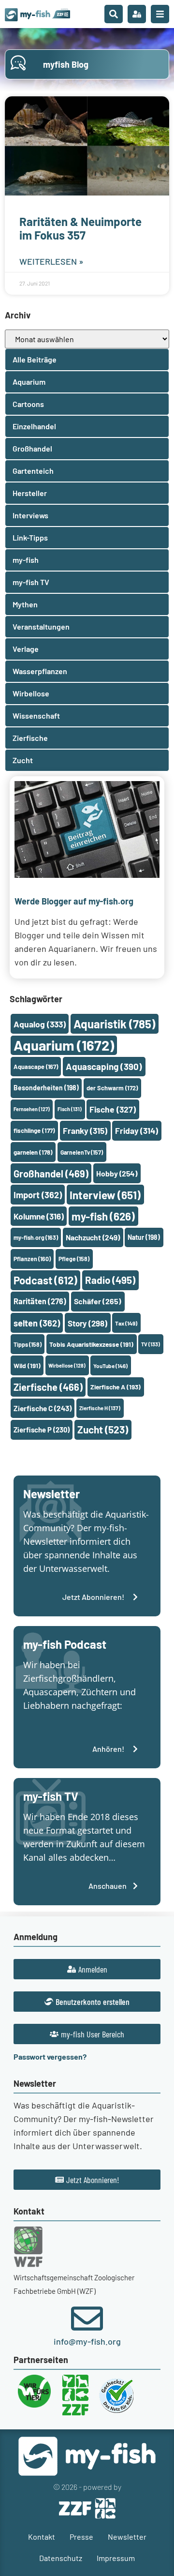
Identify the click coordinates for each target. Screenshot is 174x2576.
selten (37, 1323)
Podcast (45, 1280)
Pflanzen (32, 1259)
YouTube (110, 1366)
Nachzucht (93, 1237)
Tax (126, 1323)
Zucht (103, 1429)
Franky (85, 1130)
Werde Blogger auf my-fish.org (74, 901)
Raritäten (40, 1301)
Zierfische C (43, 1408)
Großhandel (51, 1174)
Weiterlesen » (51, 261)
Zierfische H (100, 1408)
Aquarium (64, 1045)
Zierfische (48, 1387)
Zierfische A (116, 1387)
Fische (113, 1109)
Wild (27, 1365)
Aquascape (36, 1067)
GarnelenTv (82, 1152)
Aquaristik (114, 1024)
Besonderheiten (46, 1088)
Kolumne (39, 1216)
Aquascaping (104, 1066)
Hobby (117, 1173)
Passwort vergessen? (50, 2056)
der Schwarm (112, 1088)
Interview (105, 1195)
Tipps (28, 1344)
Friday (137, 1130)
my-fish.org (36, 1237)
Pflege (74, 1259)
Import (38, 1195)
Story (87, 1323)
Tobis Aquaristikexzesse (91, 1344)
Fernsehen (32, 1109)
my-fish (103, 1216)
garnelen (33, 1152)
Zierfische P (42, 1430)
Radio (110, 1280)
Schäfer (98, 1301)
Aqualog (40, 1024)
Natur (144, 1237)
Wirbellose (67, 1365)
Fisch (70, 1109)
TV (151, 1344)
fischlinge (34, 1130)
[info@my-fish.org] (87, 2319)
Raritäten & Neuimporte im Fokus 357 (80, 228)
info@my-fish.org (87, 2341)
